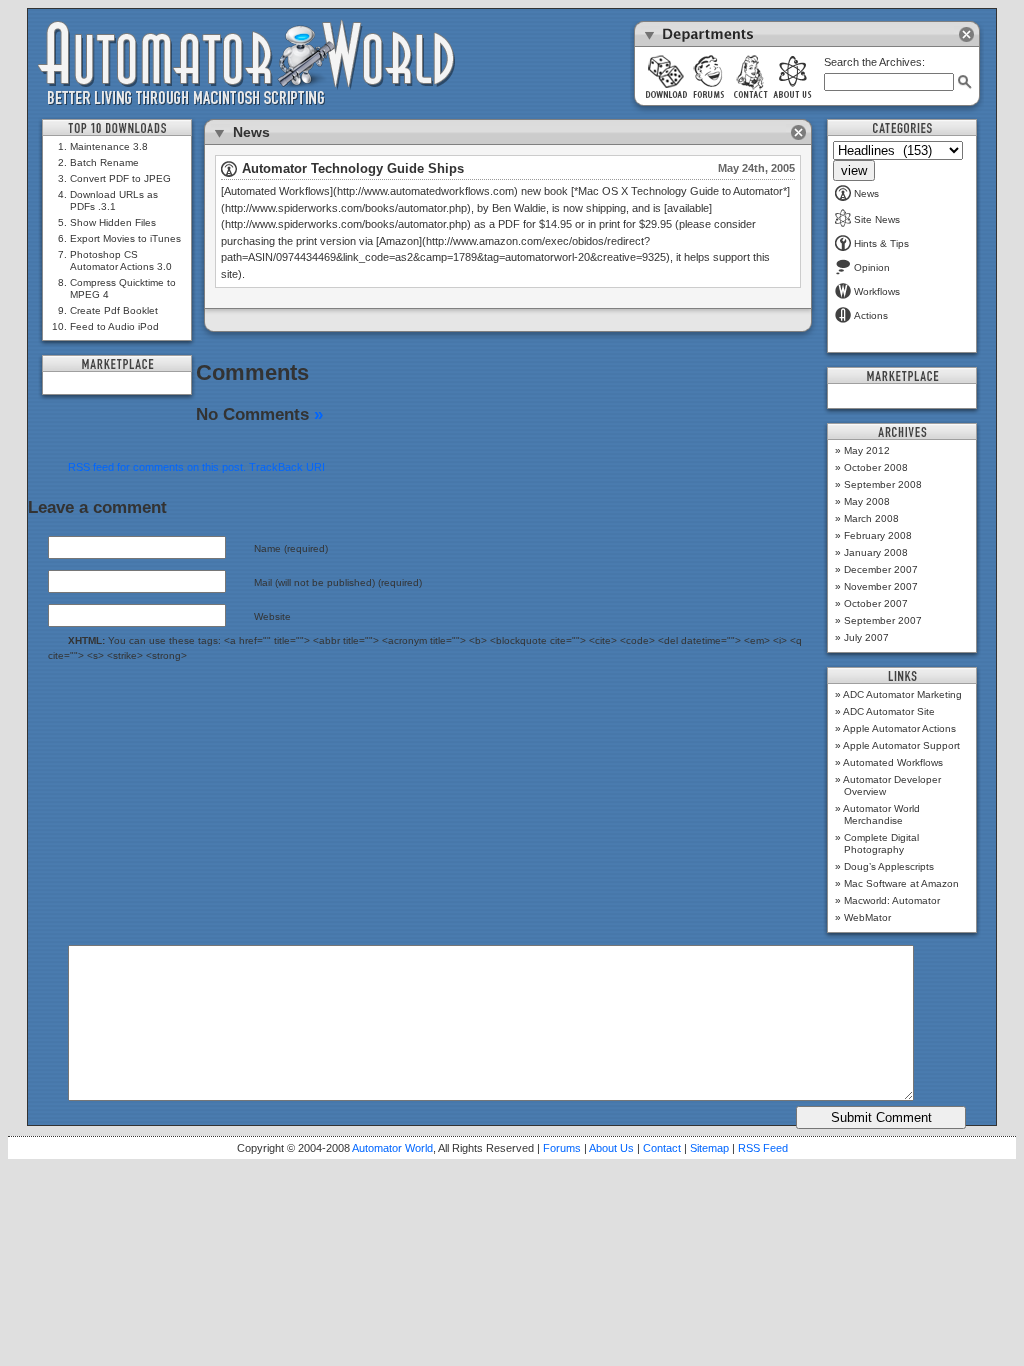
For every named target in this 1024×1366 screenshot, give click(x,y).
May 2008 (867, 501)
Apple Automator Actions (899, 728)
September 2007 (883, 620)
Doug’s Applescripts (889, 866)
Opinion (872, 267)
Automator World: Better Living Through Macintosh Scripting (246, 64)
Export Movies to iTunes (125, 238)
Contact (662, 1148)
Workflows (877, 291)
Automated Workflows (893, 762)
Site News (877, 219)
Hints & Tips (881, 243)
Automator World (392, 1148)
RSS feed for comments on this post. (157, 467)
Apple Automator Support (901, 745)
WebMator (867, 917)
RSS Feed (763, 1148)
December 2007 (881, 569)
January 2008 (876, 552)
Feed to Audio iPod (114, 326)
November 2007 (881, 586)
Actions (871, 315)
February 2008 (878, 535)
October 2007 (876, 603)
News (866, 193)
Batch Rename (104, 162)
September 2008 (883, 484)
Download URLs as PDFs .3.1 (114, 200)
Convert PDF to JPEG (120, 178)
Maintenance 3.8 (109, 146)
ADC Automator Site (889, 711)
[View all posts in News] (229, 173)
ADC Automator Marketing (902, 694)
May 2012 (867, 450)
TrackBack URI (287, 467)
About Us (611, 1148)
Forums (562, 1148)
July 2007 (866, 637)
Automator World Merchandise (881, 814)
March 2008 (871, 518)
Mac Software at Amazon (901, 883)
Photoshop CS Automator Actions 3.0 (121, 260)
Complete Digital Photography (881, 843)
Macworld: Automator (892, 900)
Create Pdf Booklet (114, 310)
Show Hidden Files (113, 222)
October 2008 (876, 467)
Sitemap (709, 1148)
